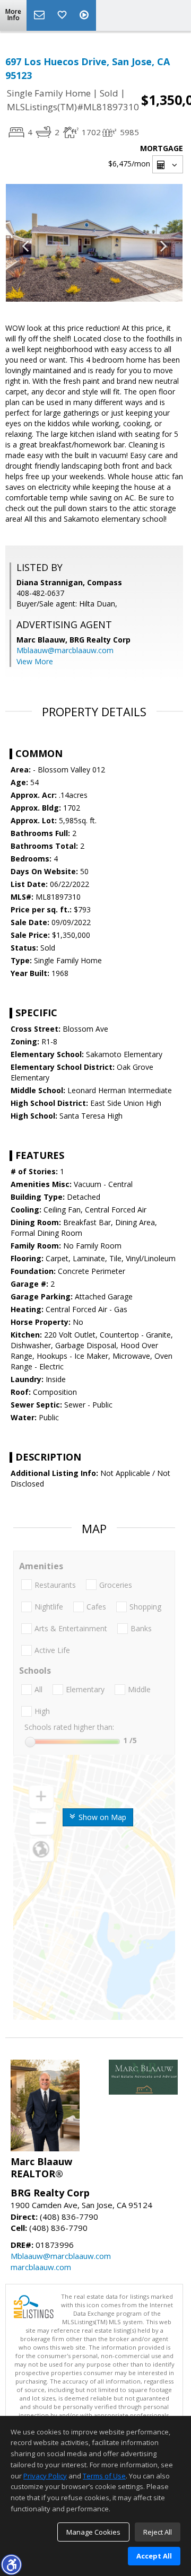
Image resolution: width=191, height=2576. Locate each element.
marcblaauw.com (41, 2267)
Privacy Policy (45, 2476)
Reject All (158, 2532)
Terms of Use (104, 2476)
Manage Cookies (93, 2532)
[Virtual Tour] (85, 15)
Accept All (154, 2556)
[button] (11, 2564)
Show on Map (101, 1817)
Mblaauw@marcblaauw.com (65, 650)
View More (35, 661)
